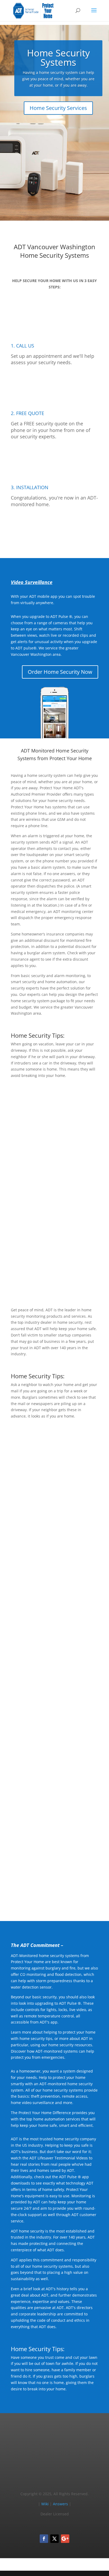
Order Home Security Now (60, 672)
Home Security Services (58, 108)
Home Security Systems (58, 57)
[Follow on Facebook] (44, 2539)
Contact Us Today (55, 1893)
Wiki (45, 2504)
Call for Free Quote (54, 530)
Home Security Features (63, 1279)
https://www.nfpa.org (67, 1554)
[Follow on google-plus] (65, 2539)
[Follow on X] (54, 2539)
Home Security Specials (64, 1628)
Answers (60, 2504)
